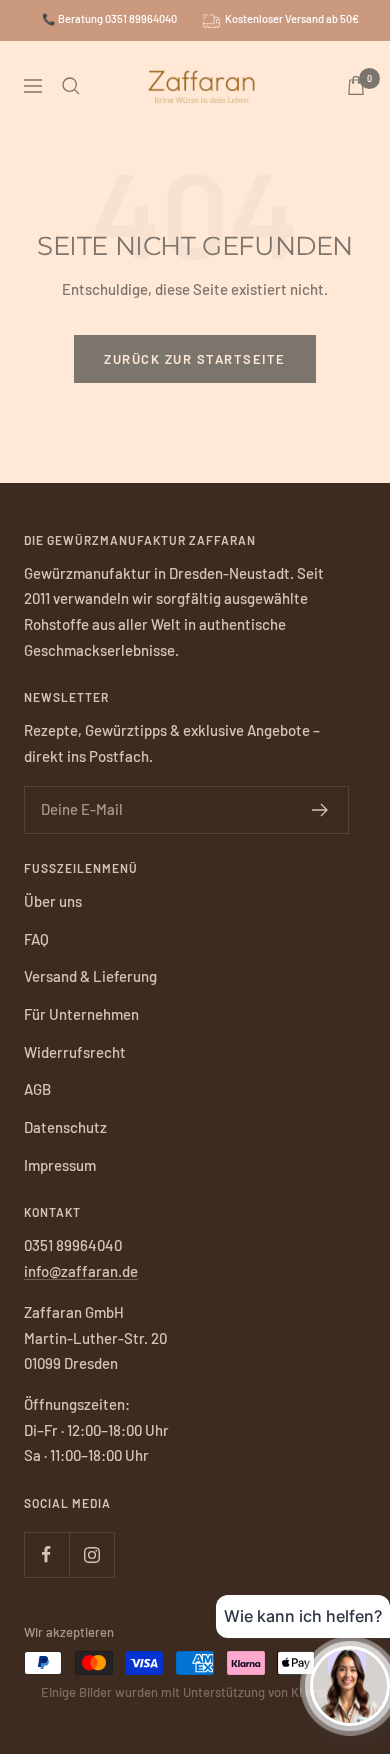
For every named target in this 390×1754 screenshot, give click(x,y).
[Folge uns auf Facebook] (46, 1554)
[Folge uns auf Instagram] (91, 1554)
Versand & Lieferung (90, 976)
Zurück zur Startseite (195, 359)
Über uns (53, 901)
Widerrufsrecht (75, 1052)
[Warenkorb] (356, 85)
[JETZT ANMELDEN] (320, 810)
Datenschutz (65, 1127)
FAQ (36, 939)
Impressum (60, 1165)
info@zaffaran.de (81, 1271)
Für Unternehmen (81, 1014)
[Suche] (71, 86)
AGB (37, 1089)
